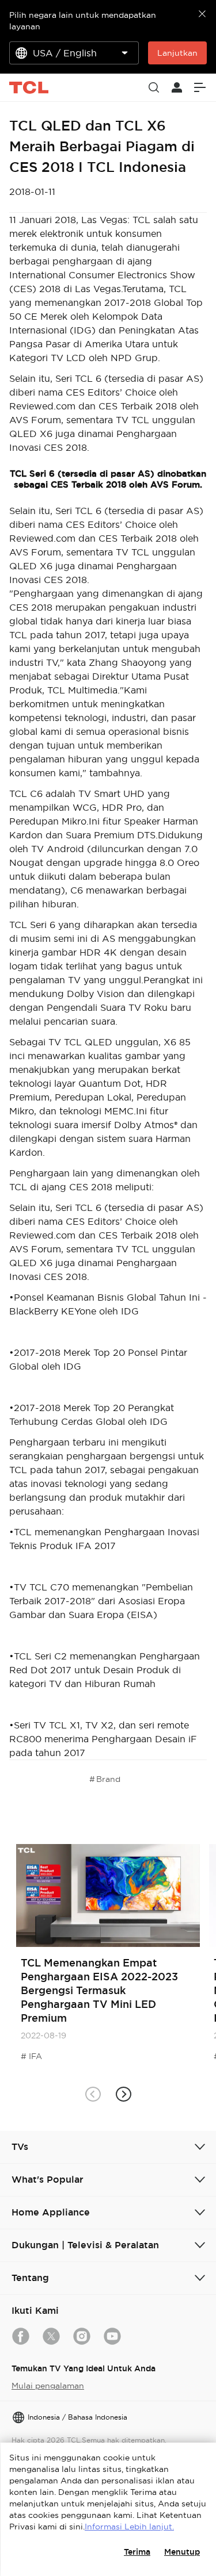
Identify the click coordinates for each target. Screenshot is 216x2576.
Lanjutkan (177, 53)
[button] (124, 2094)
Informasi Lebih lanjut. (129, 2527)
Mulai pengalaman (48, 2386)
